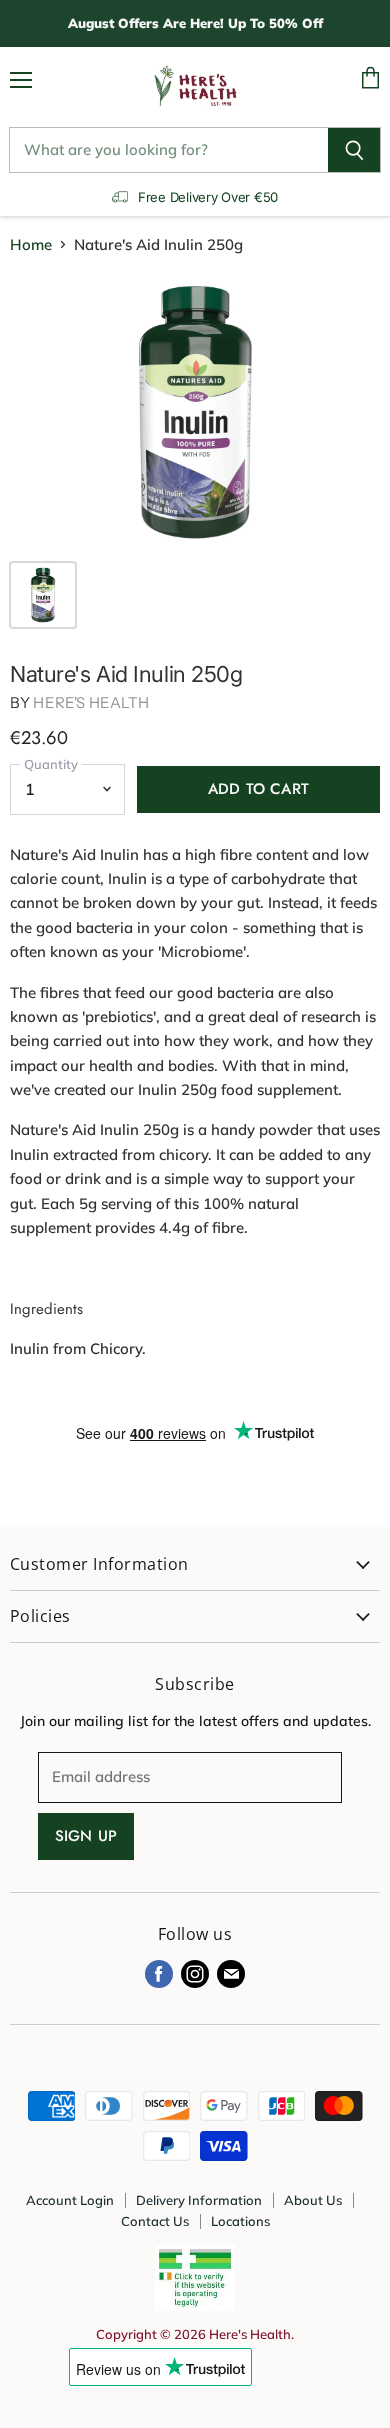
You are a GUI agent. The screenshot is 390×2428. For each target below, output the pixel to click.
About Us (313, 2200)
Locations (240, 2221)
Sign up (86, 1836)
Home (31, 244)
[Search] (354, 150)
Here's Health (91, 702)
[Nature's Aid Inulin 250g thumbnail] (43, 595)
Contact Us (155, 2221)
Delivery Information (199, 2200)
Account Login (70, 2200)
